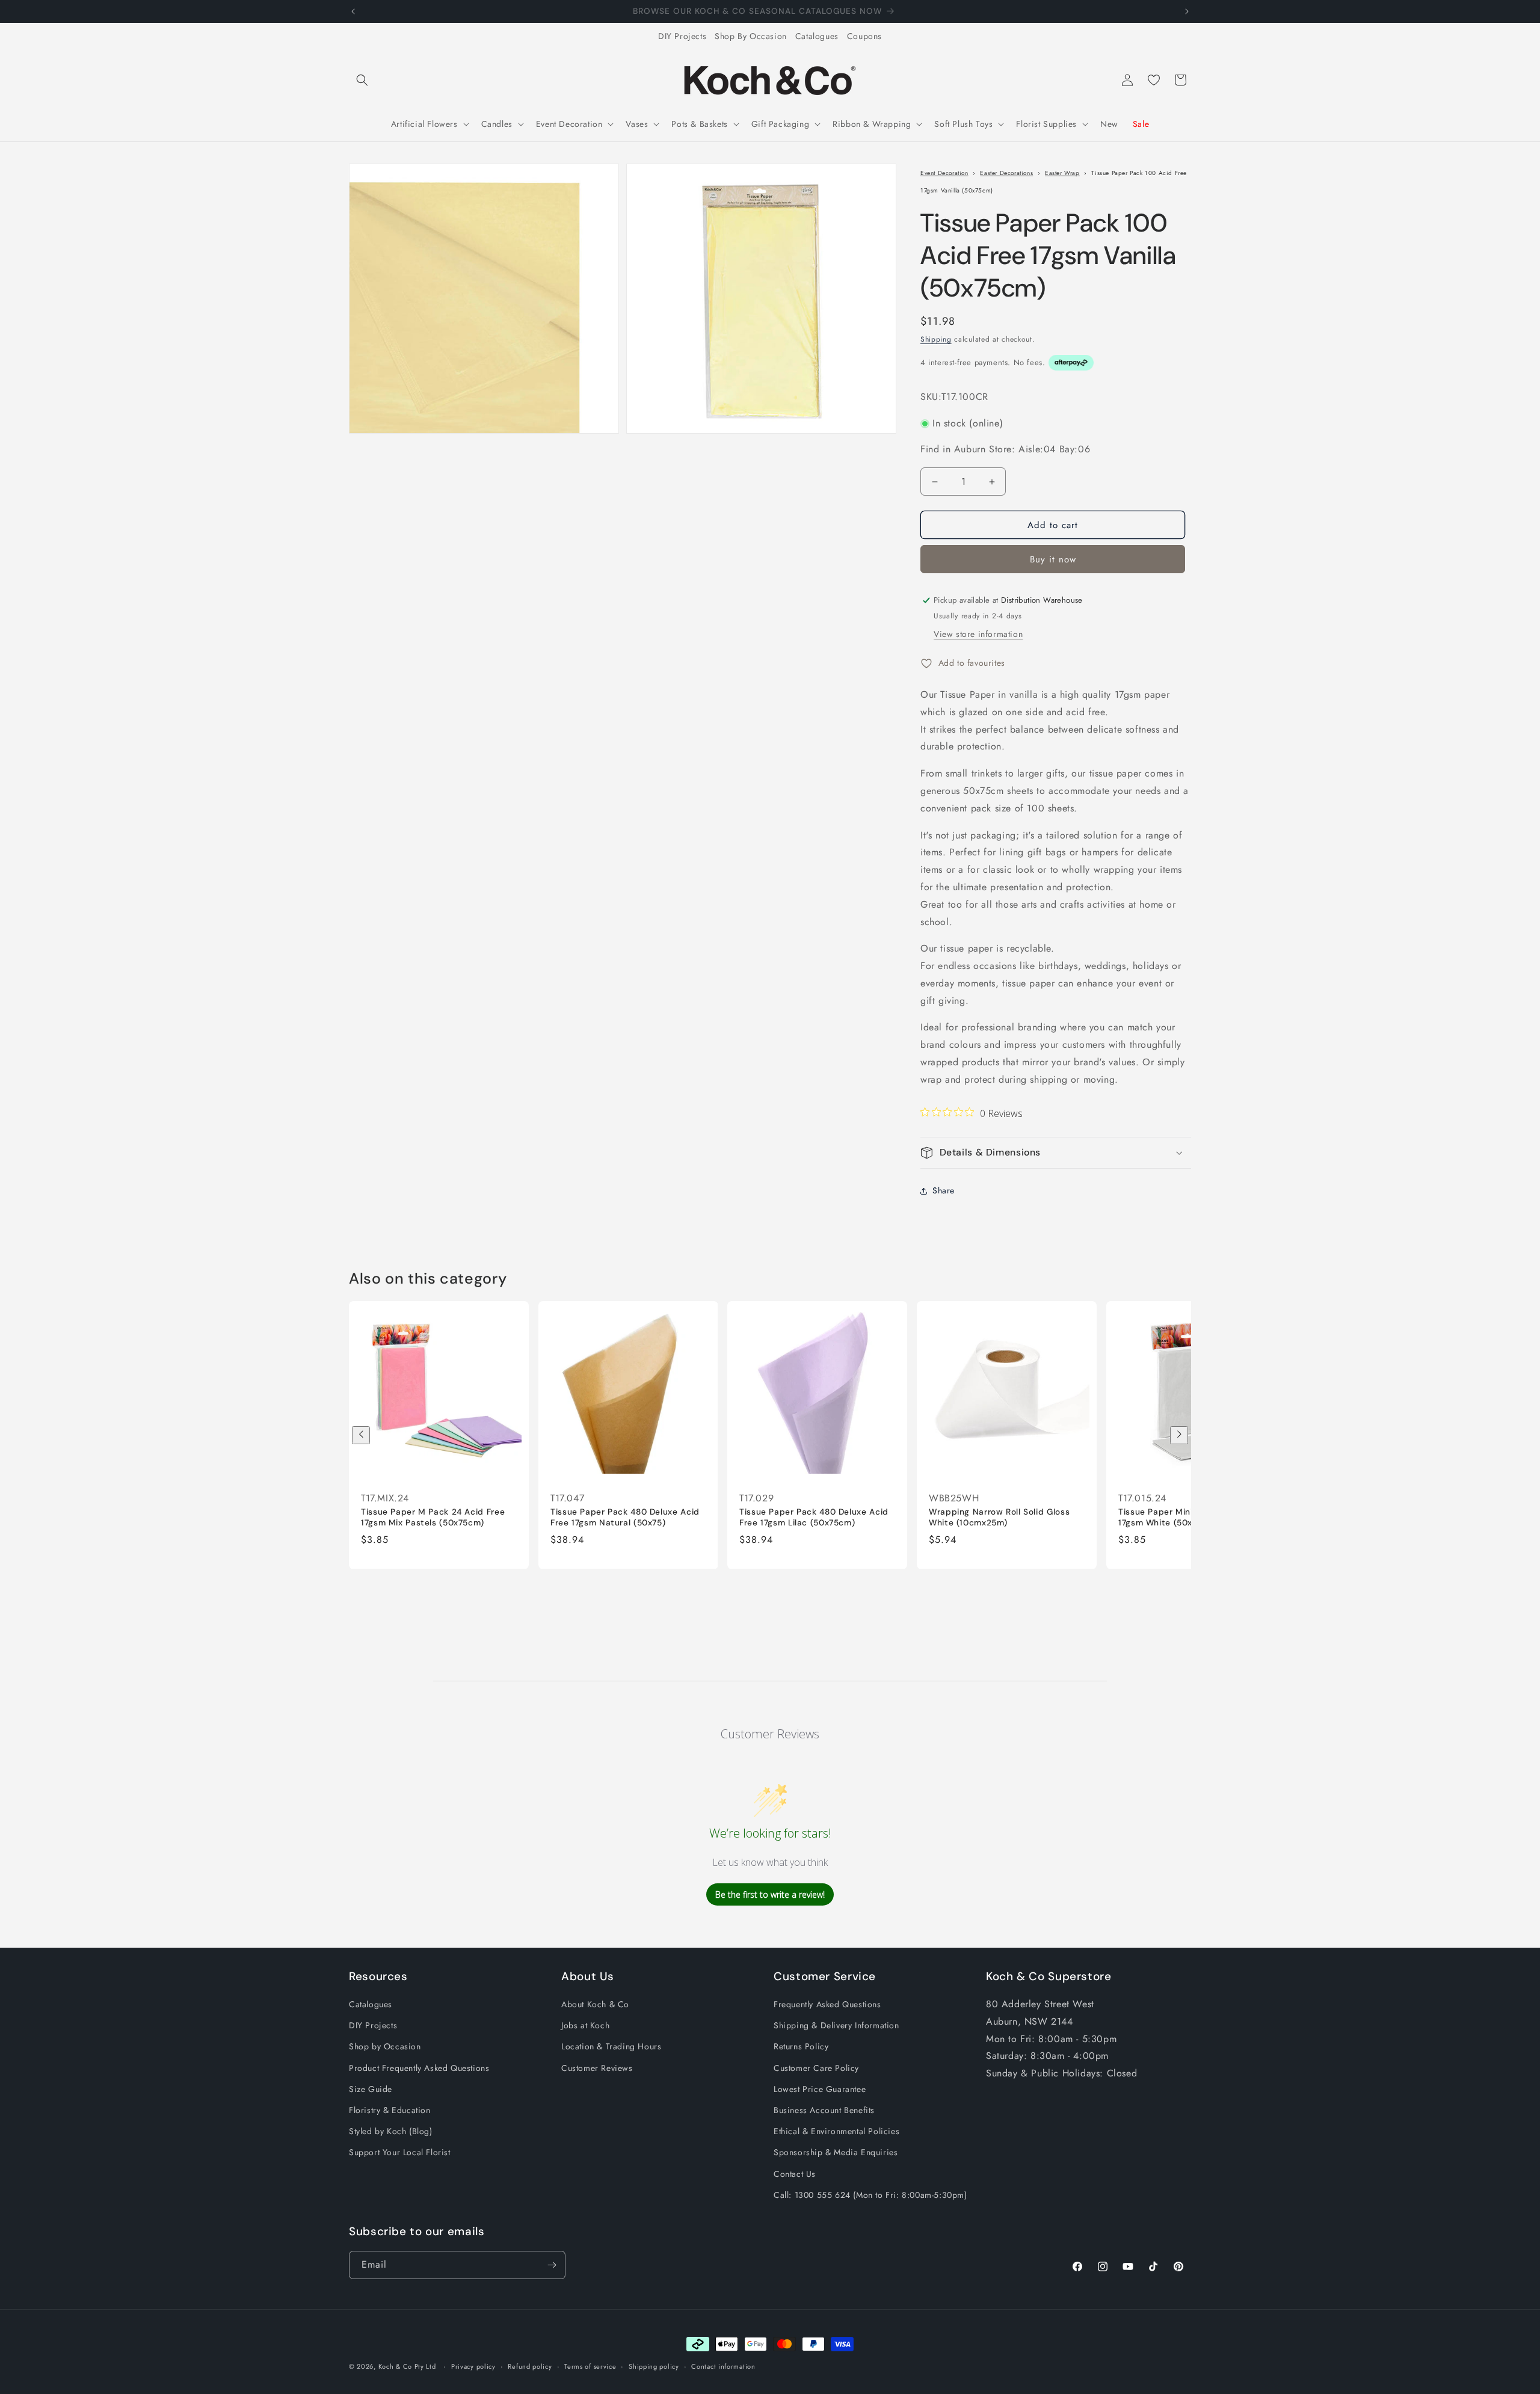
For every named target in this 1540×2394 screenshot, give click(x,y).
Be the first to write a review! (770, 1894)
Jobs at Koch (585, 2026)
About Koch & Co (595, 2005)
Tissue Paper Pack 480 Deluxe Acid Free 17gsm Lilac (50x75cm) (814, 1517)
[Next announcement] (1187, 11)
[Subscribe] (552, 2265)
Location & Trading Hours (611, 2047)
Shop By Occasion (751, 36)
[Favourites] (1154, 80)
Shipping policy (654, 2366)
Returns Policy (801, 2047)
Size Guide (371, 2089)
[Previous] (361, 1435)
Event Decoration (944, 173)
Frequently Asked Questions (827, 2005)
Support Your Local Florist (400, 2153)
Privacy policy (473, 2366)
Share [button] (944, 1190)
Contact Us (795, 2174)
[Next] (1179, 1435)
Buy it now (1053, 559)
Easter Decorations (1006, 173)
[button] (362, 80)
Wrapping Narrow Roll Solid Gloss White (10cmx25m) (999, 1517)
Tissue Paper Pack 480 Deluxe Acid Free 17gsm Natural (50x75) (625, 1517)
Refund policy (530, 2366)
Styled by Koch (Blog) (391, 2132)
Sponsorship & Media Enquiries (836, 2153)
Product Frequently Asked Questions (419, 2068)
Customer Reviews (597, 2068)
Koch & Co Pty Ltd (407, 2366)
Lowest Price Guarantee (820, 2089)
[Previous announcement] (353, 11)
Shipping (936, 339)
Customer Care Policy (816, 2068)
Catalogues (817, 36)
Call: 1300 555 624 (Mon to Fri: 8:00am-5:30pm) (870, 2195)
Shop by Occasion (385, 2047)
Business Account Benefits (824, 2111)
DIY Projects (682, 36)
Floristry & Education (390, 2111)
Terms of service (590, 2366)
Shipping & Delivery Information (836, 2026)
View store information (978, 634)
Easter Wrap (1062, 173)
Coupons (864, 36)
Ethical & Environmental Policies (836, 2132)
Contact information (723, 2366)
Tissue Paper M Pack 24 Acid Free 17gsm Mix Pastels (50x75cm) (433, 1517)
